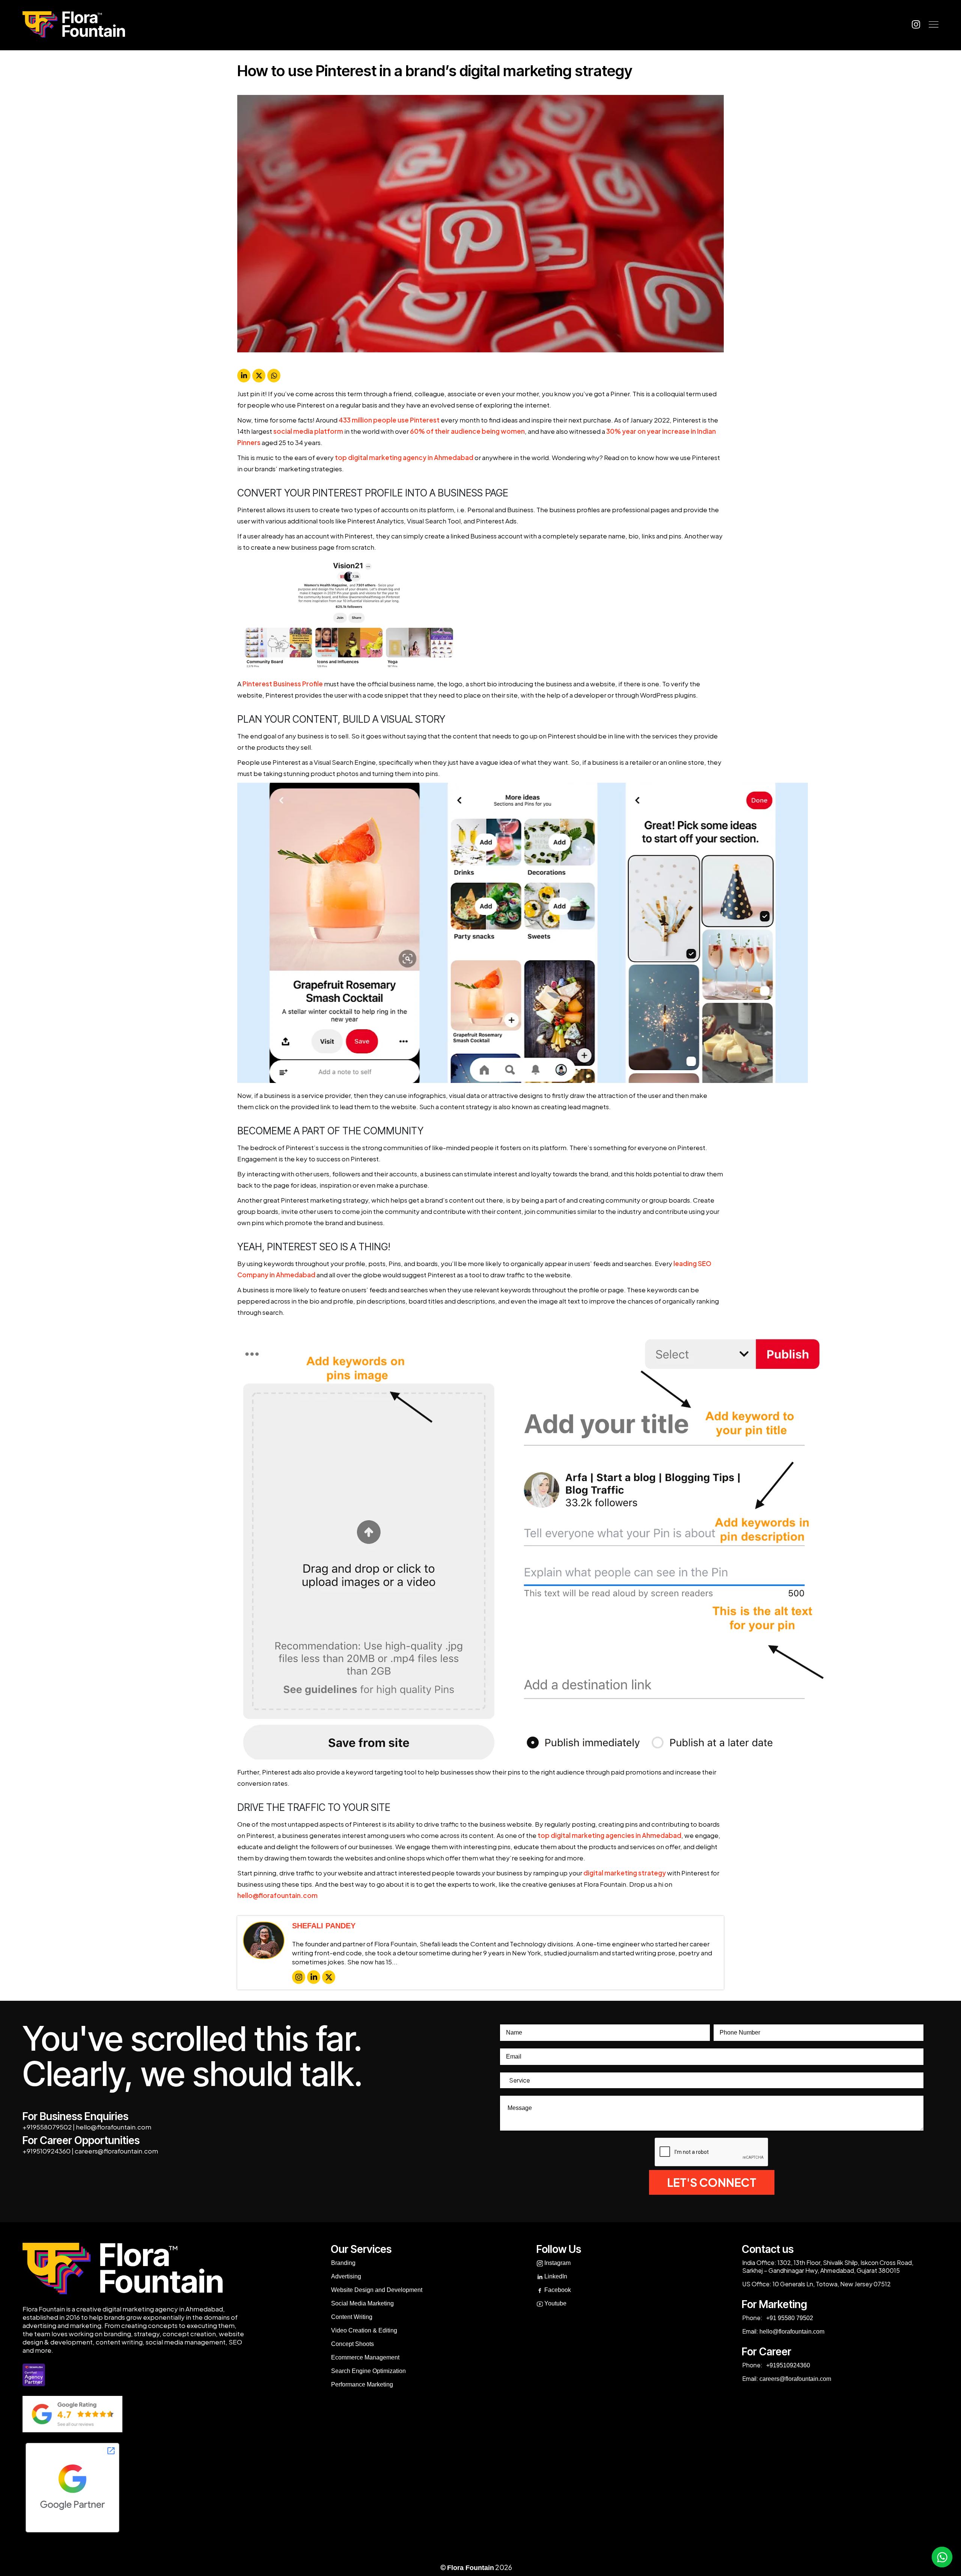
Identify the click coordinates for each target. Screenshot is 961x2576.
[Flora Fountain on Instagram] (916, 24)
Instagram (557, 2263)
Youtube (555, 2303)
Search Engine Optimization (368, 2371)
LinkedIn (555, 2276)
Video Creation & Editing (364, 2330)
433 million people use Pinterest (389, 420)
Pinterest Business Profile (283, 684)
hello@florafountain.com (277, 1895)
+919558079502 (47, 2127)
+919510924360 (47, 2151)
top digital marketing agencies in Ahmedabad (609, 1835)
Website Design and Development (377, 2290)
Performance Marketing (362, 2384)
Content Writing (352, 2317)
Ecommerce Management (365, 2357)
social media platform (308, 431)
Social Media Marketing (362, 2303)
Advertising (346, 2276)
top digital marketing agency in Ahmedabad (404, 457)
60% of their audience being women (467, 431)
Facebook (557, 2290)
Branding (343, 2263)
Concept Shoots (352, 2344)
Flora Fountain (471, 2568)
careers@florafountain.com (116, 2151)
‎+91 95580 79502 (789, 2318)
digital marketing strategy (625, 1873)
